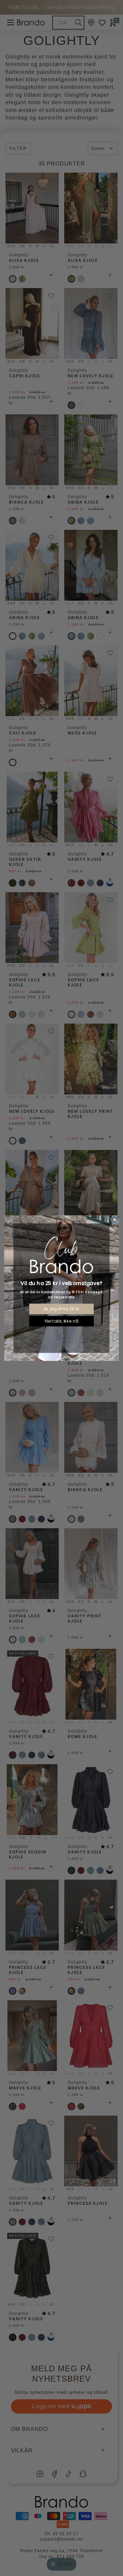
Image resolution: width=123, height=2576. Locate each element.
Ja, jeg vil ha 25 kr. (61, 1309)
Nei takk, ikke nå (61, 1321)
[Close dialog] (115, 1219)
